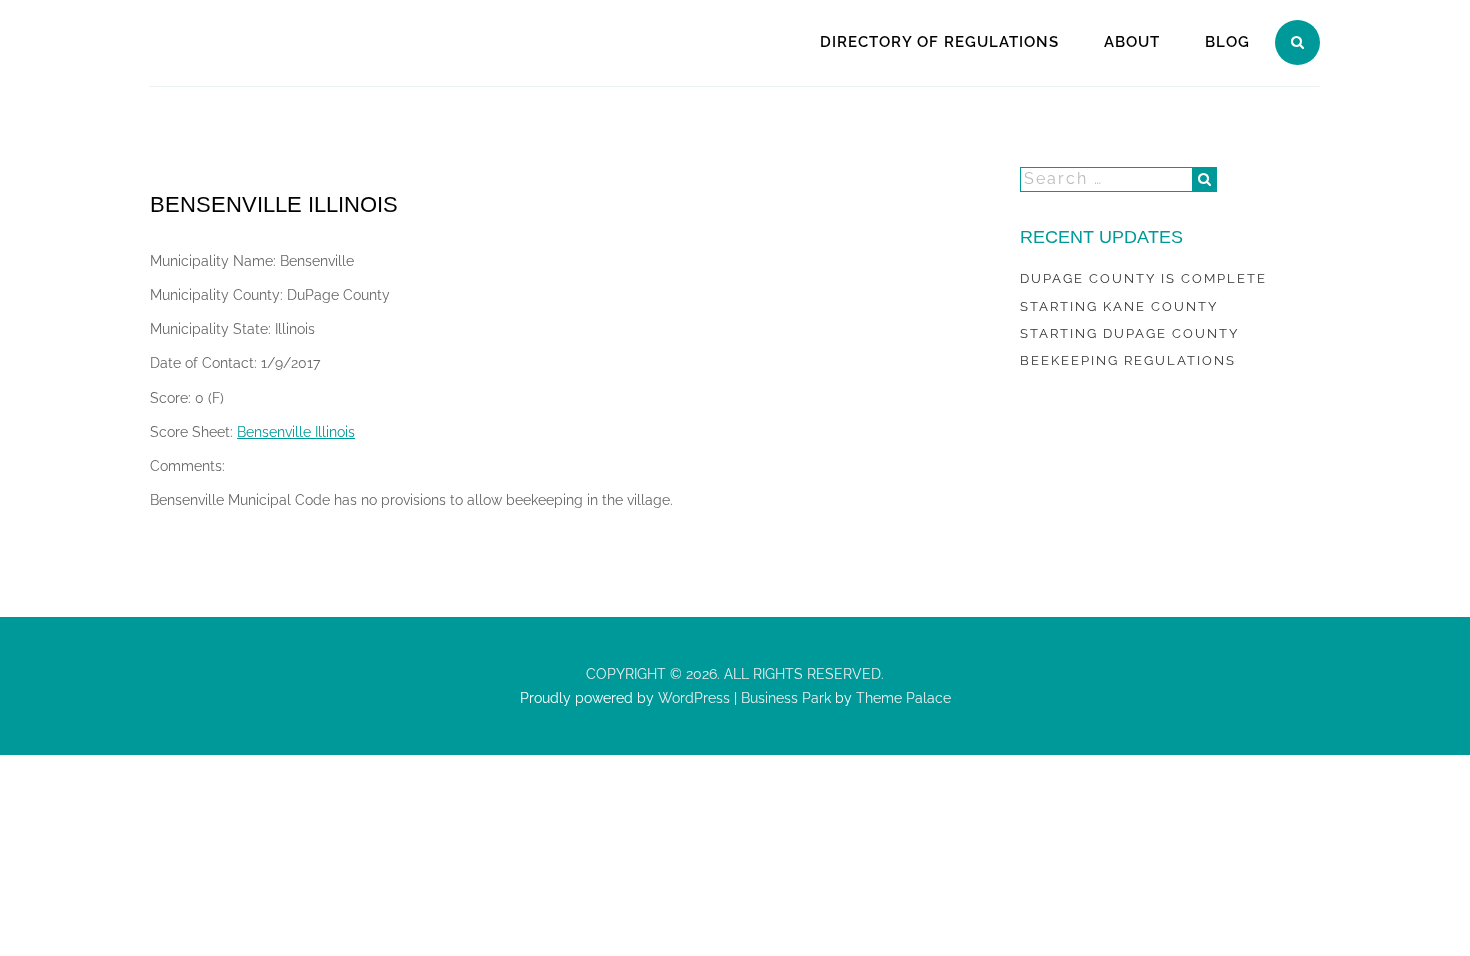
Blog (1227, 42)
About (1132, 42)
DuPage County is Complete (1143, 278)
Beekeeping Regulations (1128, 360)
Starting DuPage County (1129, 333)
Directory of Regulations (939, 42)
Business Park (786, 698)
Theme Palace (903, 698)
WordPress (692, 698)
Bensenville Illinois (296, 432)
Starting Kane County (1119, 306)
